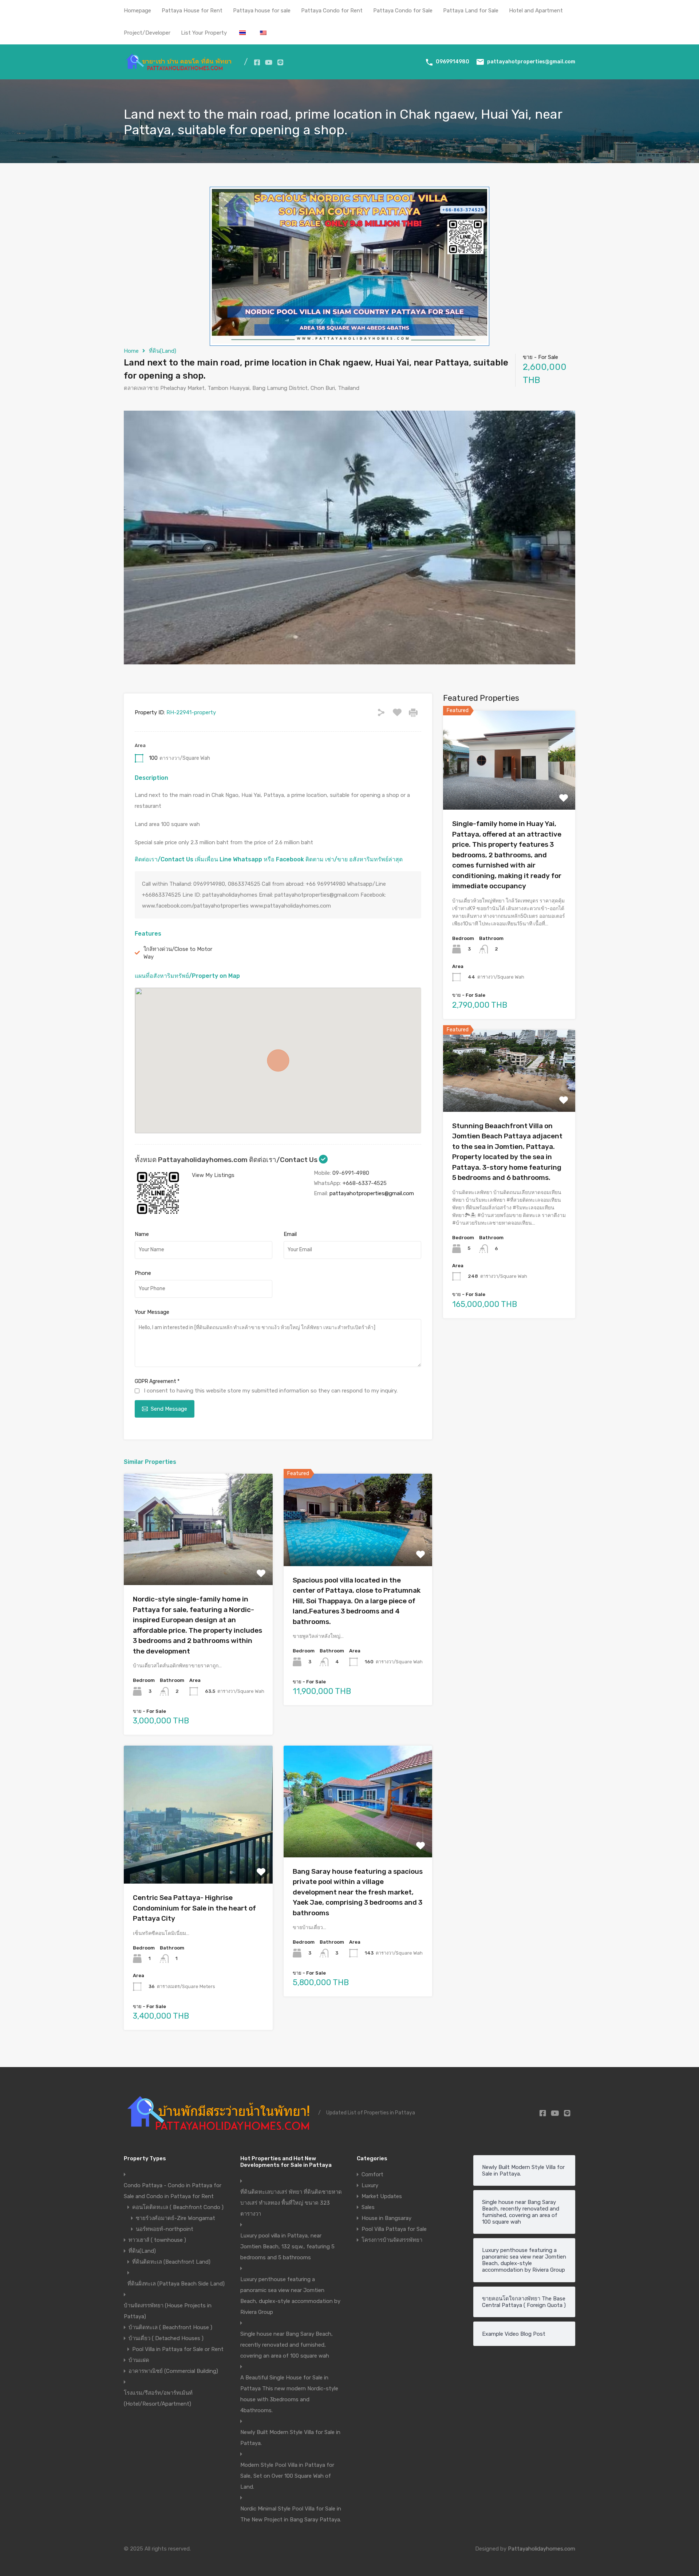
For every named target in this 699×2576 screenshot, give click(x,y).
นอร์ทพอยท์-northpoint (165, 2229)
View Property (198, 1563)
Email (290, 1234)
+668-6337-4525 (365, 1183)
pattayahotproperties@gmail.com (531, 62)
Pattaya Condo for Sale (403, 11)
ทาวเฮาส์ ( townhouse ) (157, 2240)
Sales (368, 2207)
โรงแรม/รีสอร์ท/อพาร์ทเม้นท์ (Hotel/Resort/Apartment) (158, 2398)
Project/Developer (147, 33)
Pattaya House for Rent (192, 11)
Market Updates (382, 2196)
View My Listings (213, 1175)
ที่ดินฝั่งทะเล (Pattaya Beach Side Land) (176, 2284)
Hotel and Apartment (536, 11)
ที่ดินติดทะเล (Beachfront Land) (171, 2262)
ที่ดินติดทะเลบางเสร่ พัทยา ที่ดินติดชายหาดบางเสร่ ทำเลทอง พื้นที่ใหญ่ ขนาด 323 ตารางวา (291, 2203)
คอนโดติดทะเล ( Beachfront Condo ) (178, 2207)
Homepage (137, 11)
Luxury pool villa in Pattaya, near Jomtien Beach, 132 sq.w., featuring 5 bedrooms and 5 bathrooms (287, 2247)
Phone (143, 1273)
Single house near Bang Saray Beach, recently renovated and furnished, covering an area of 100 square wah (287, 2345)
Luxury (370, 2185)
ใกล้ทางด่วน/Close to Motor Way (178, 953)
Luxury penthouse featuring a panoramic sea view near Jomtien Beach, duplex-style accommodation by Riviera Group (290, 2296)
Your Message (152, 1312)
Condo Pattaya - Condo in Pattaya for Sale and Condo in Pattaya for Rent (173, 2191)
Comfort (372, 2174)
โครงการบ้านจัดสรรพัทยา (392, 2240)
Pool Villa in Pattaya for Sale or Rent (178, 2349)
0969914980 (453, 62)
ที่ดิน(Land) (163, 351)
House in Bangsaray (386, 2218)
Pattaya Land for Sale (471, 11)
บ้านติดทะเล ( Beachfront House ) (170, 2327)
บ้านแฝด (139, 2360)
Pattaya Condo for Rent (332, 11)
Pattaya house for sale (262, 11)
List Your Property (204, 33)
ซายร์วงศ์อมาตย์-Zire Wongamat (175, 2218)
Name (142, 1234)
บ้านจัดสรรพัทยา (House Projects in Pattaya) (168, 2311)
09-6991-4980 (351, 1173)
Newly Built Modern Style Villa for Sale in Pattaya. (290, 2438)
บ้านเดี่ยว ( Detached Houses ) (166, 2338)
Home (131, 351)
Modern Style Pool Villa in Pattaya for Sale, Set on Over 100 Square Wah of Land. (287, 2476)
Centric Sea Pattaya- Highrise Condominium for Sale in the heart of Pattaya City (194, 1908)
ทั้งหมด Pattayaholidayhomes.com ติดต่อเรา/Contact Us (227, 1160)
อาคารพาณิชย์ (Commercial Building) (173, 2371)
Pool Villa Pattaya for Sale (394, 2229)
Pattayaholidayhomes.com (542, 2549)
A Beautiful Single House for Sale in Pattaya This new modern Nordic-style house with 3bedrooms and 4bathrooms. (289, 2394)
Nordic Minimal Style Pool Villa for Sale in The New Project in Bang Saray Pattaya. (291, 2514)
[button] (278, 1060)
